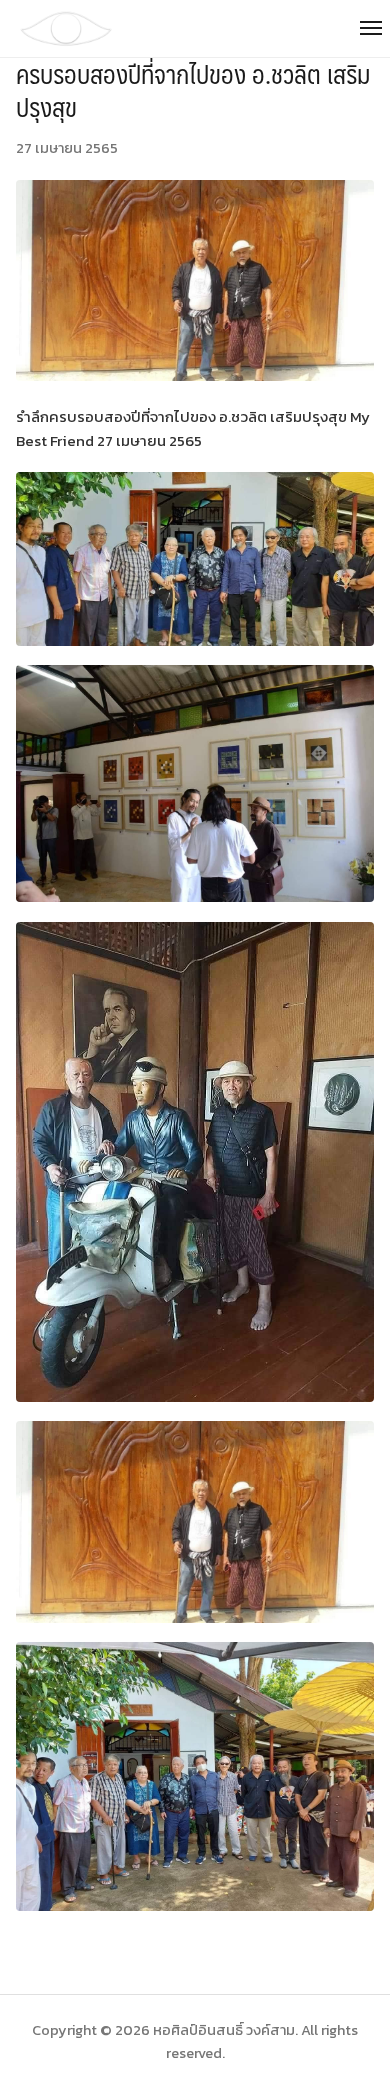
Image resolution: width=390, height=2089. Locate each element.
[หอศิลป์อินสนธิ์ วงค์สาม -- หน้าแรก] (195, 28)
